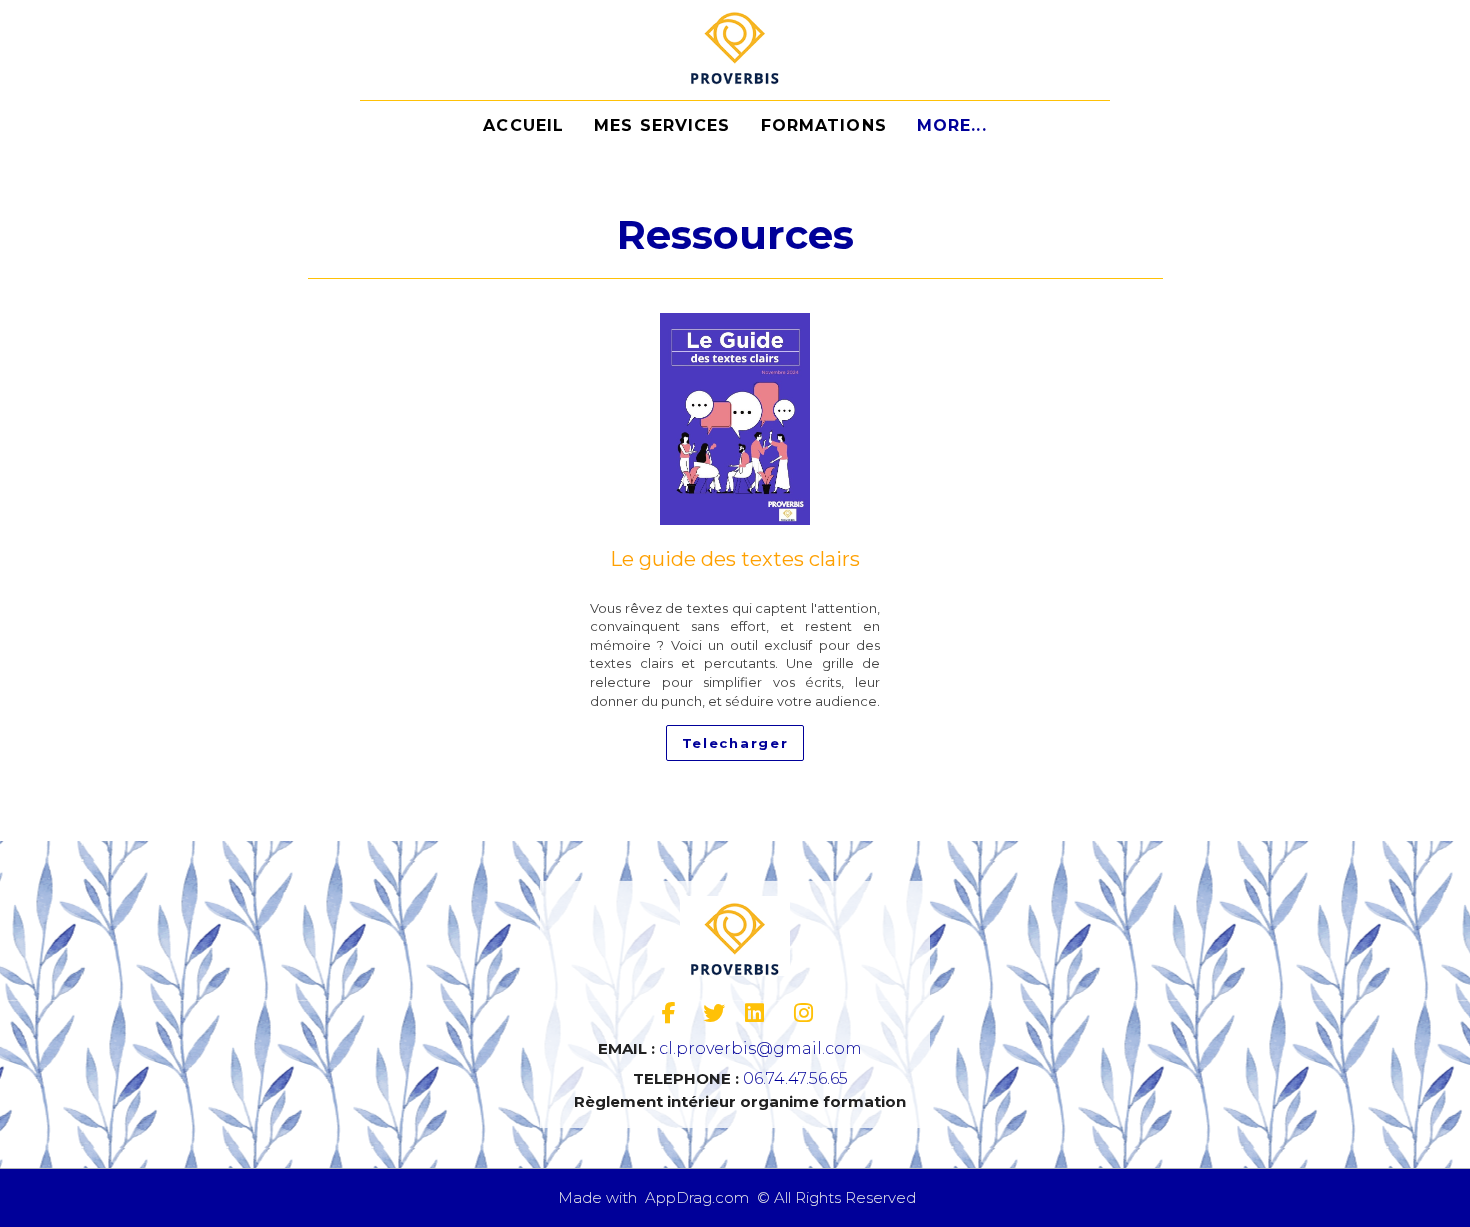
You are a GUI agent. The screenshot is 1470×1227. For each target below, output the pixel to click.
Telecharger (735, 743)
